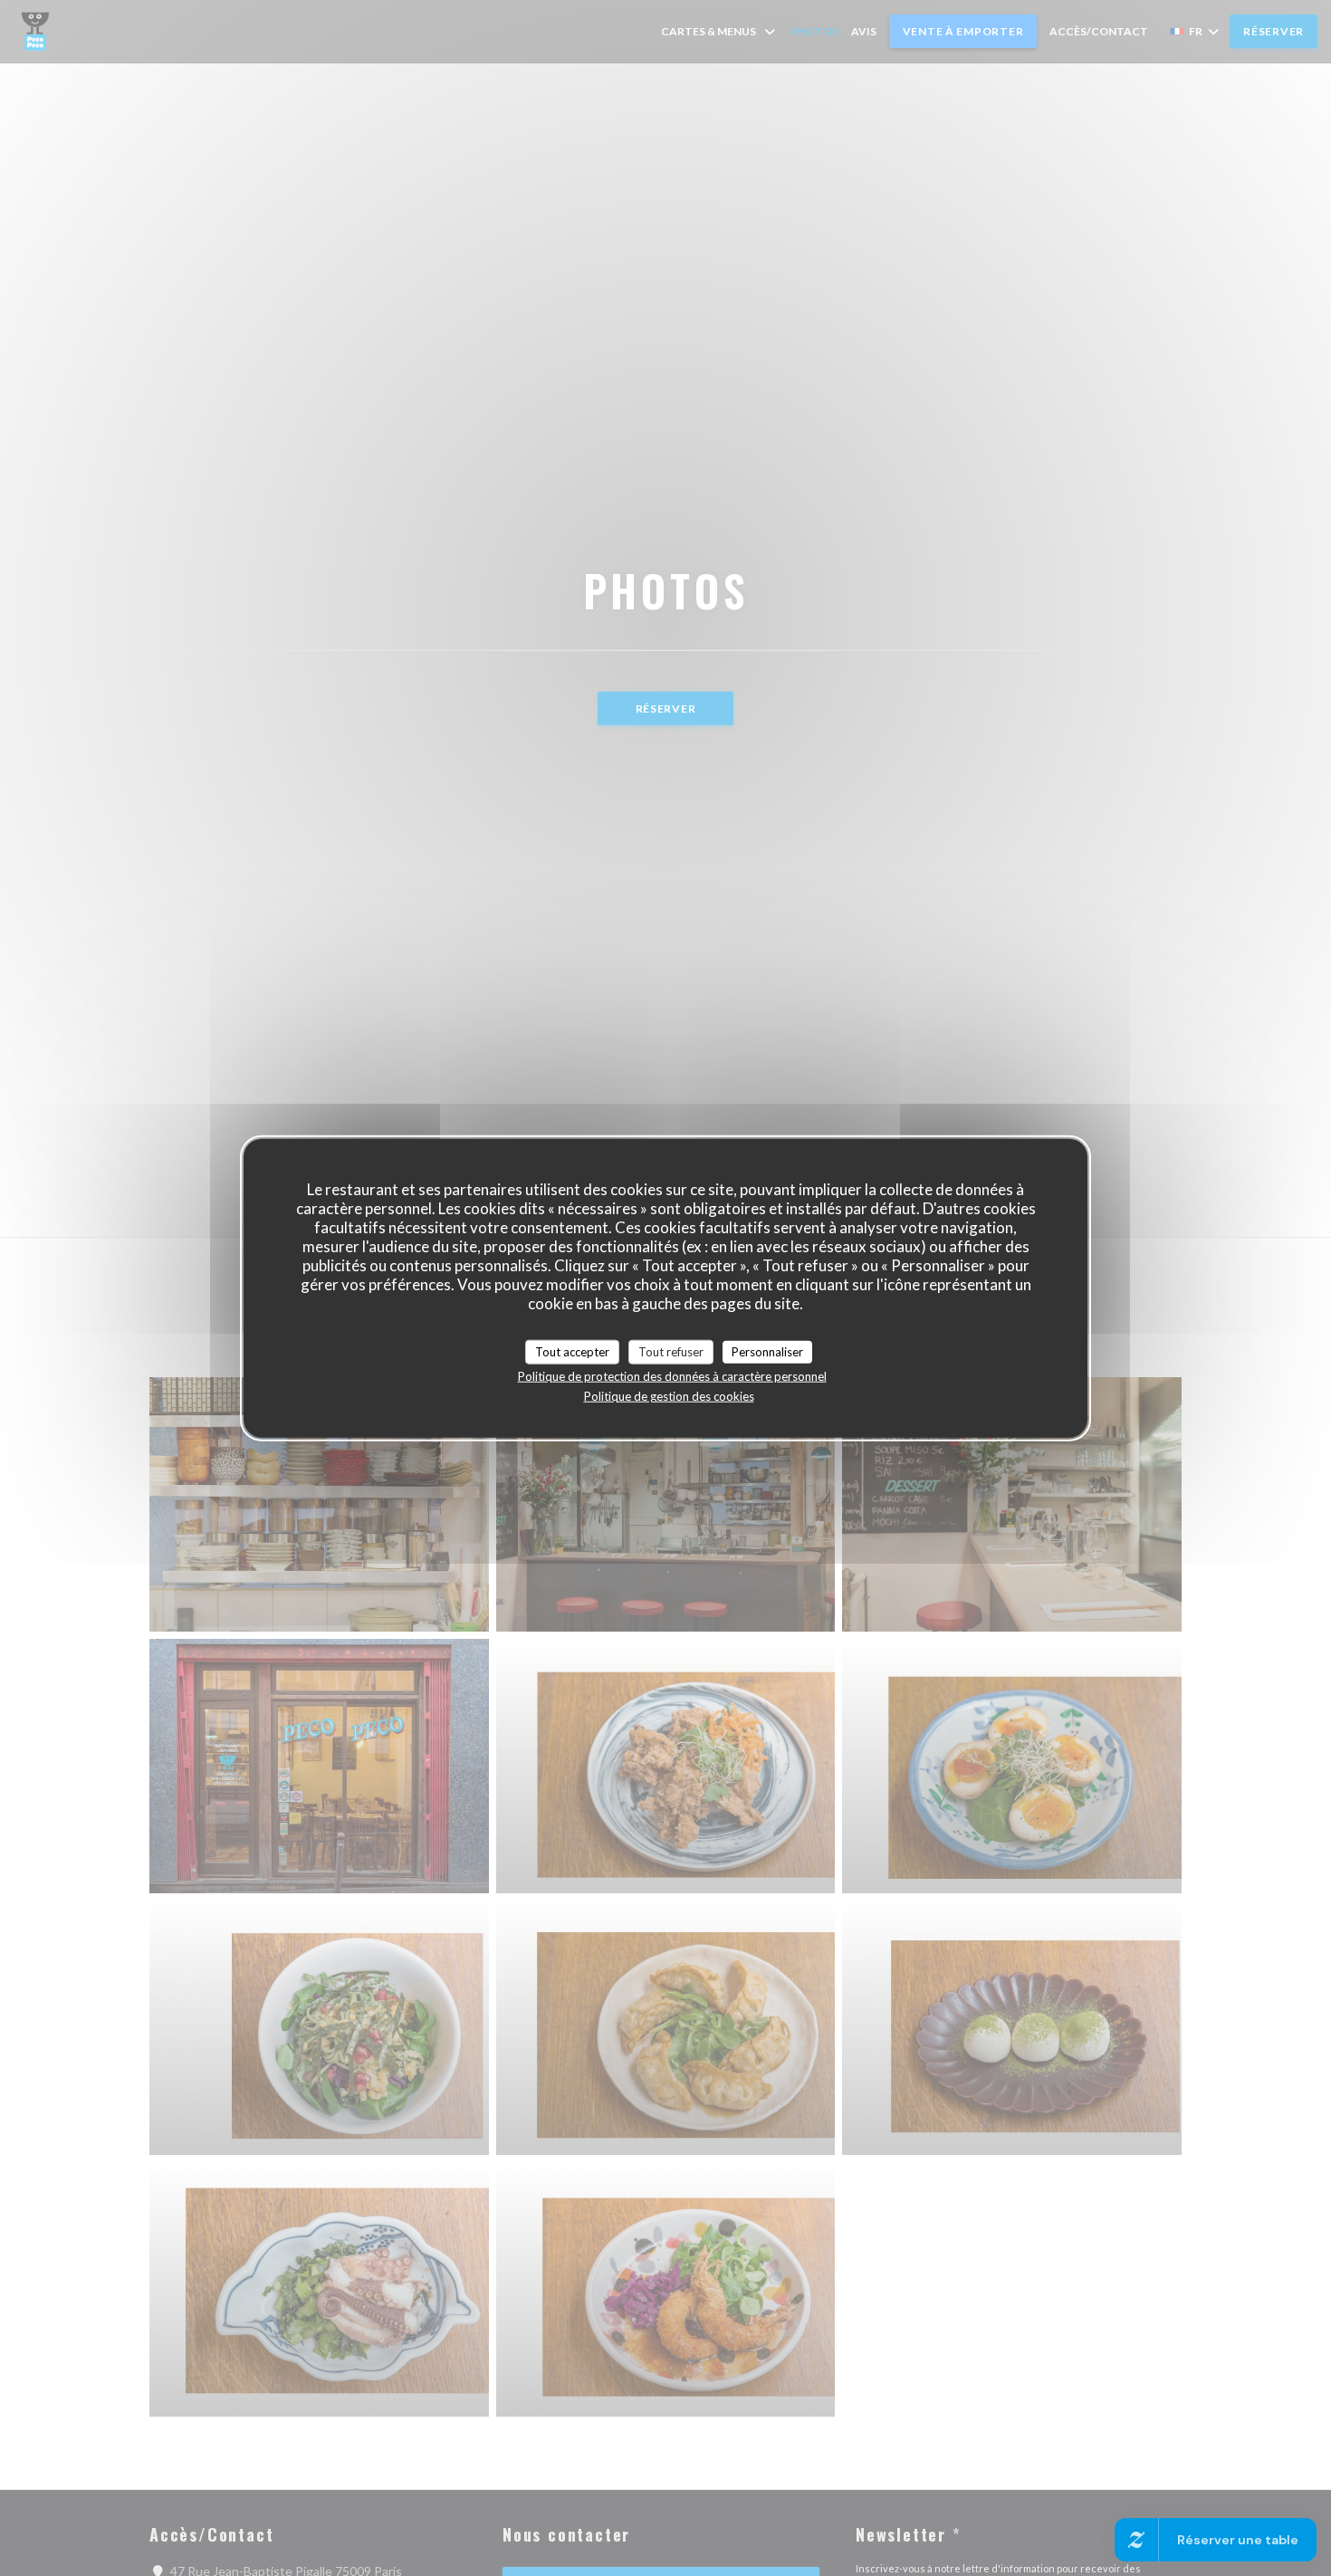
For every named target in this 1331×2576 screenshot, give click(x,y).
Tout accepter (572, 1351)
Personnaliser (767, 1351)
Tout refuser (671, 1351)
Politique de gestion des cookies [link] (669, 1396)
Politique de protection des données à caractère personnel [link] (672, 1376)
